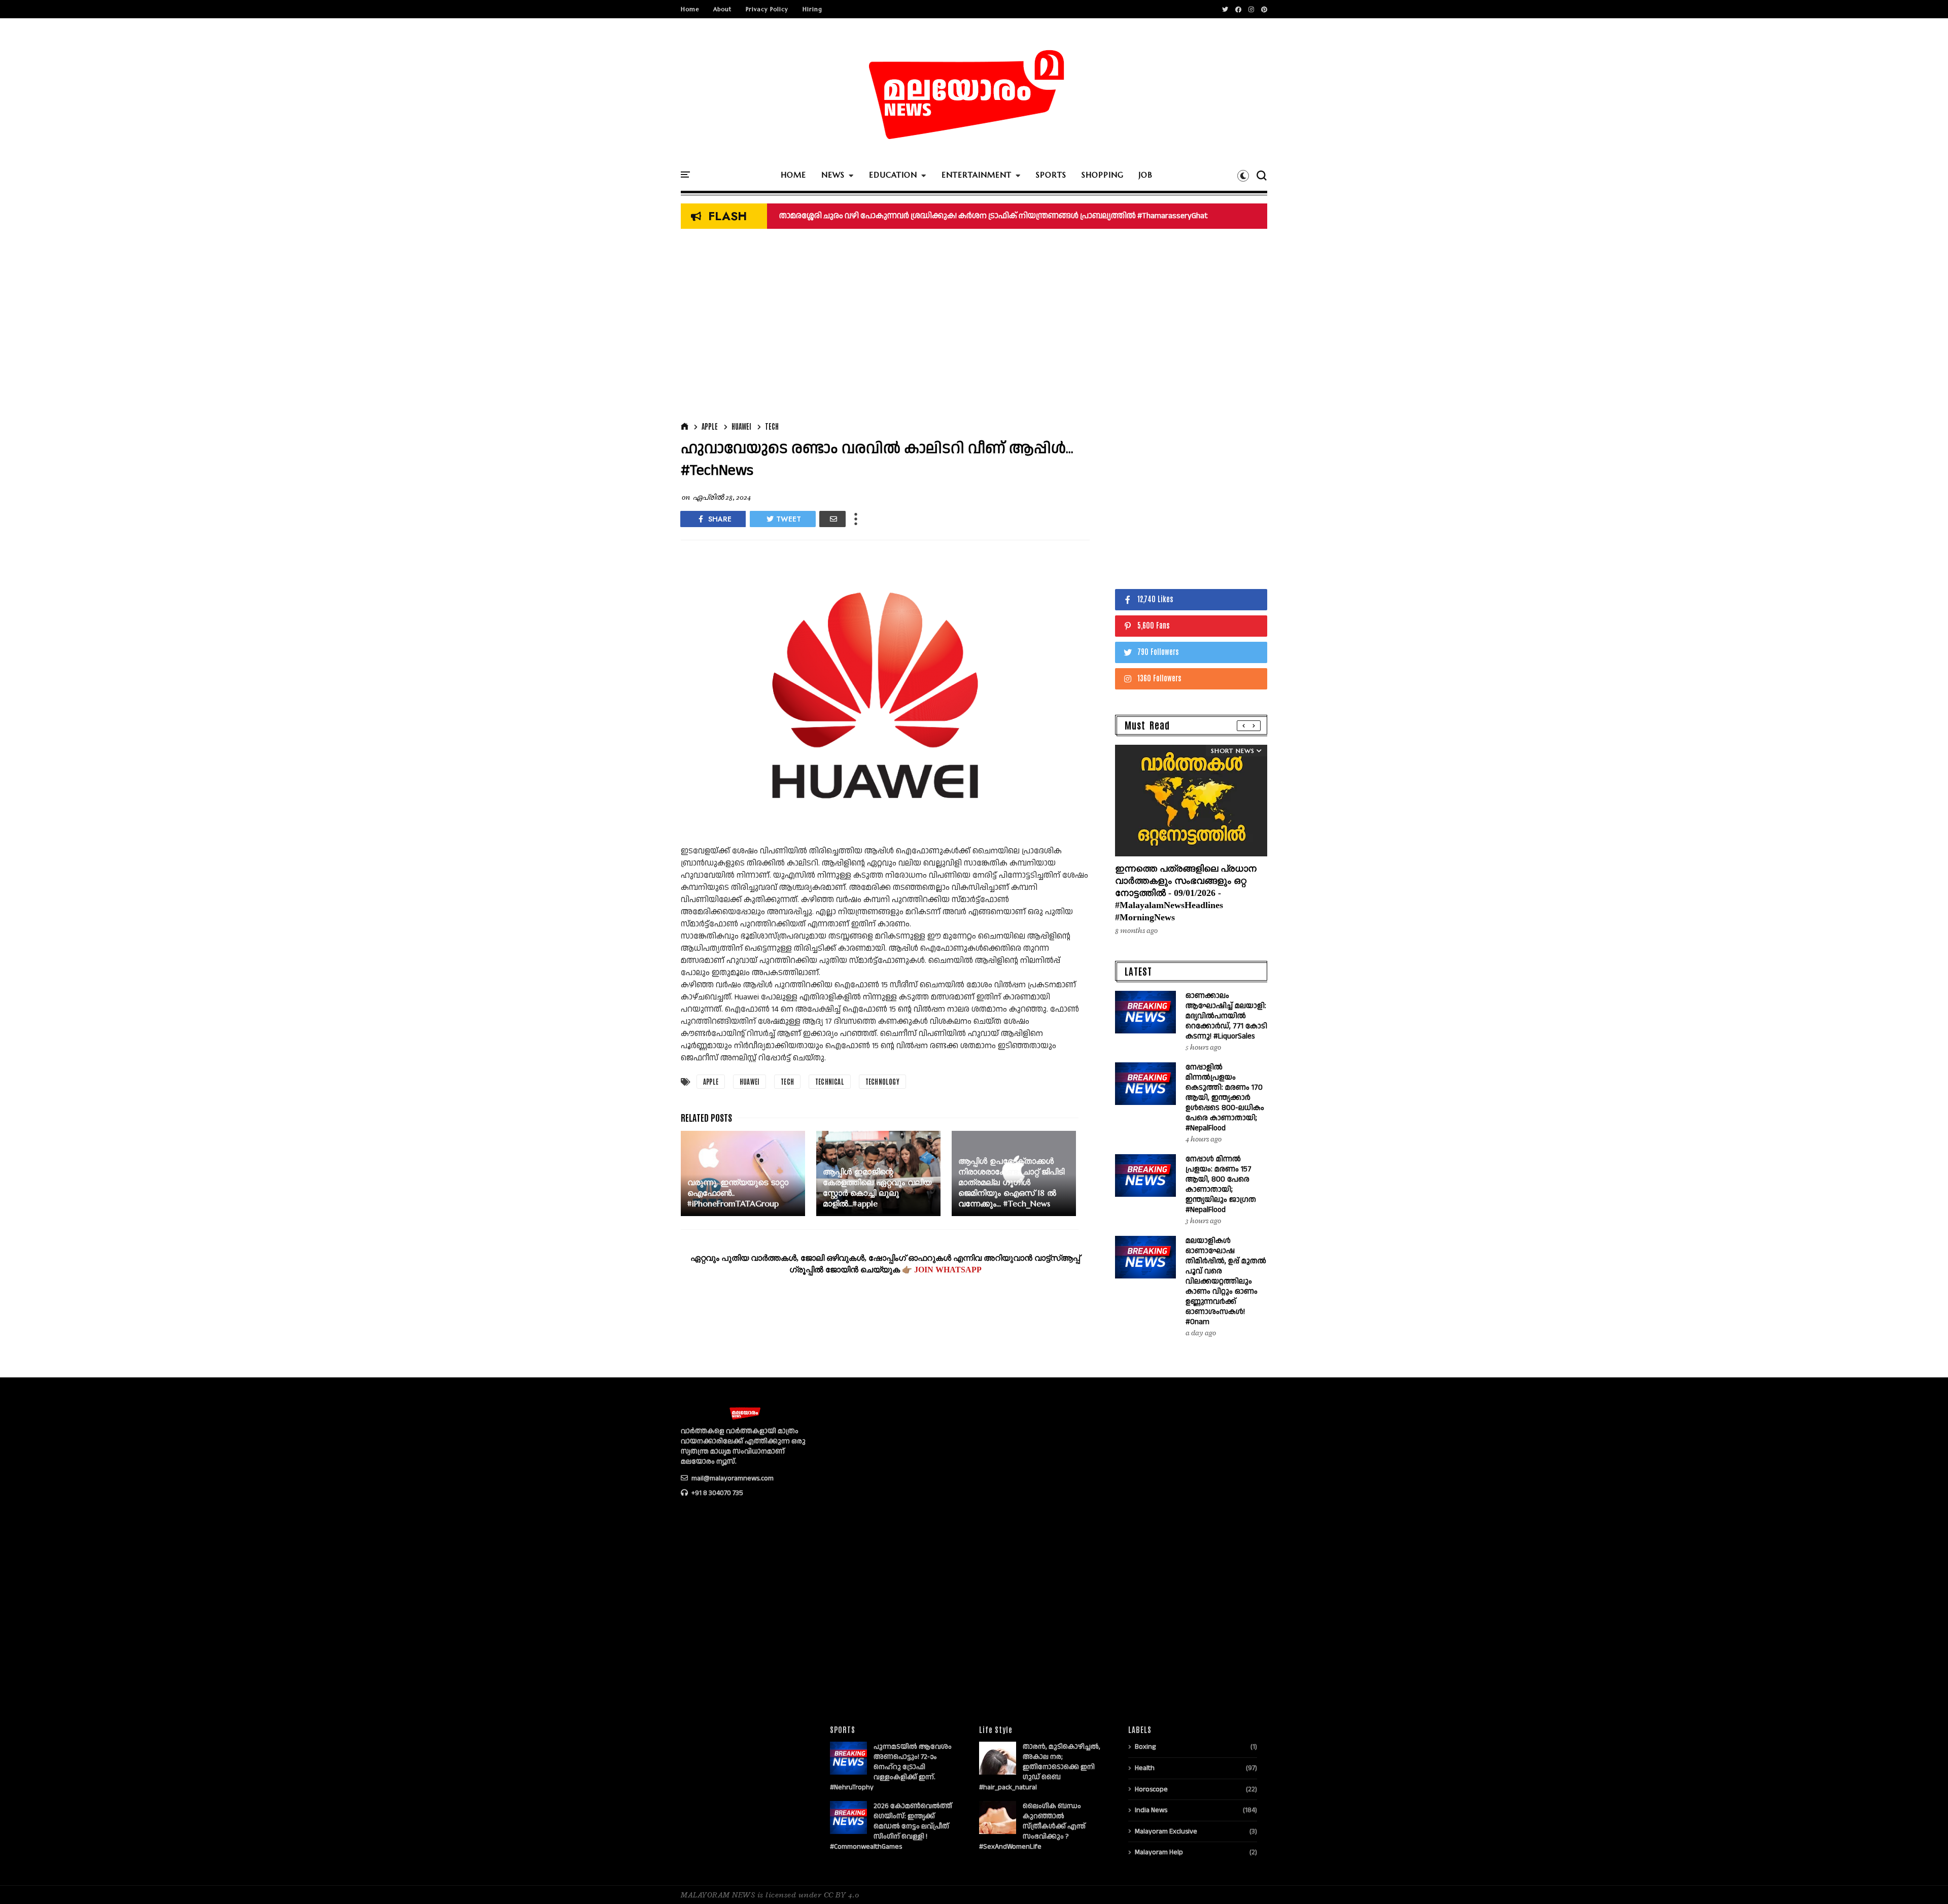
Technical (830, 1081)
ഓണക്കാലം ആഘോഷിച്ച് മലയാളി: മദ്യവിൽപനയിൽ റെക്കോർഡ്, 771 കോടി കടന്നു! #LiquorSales (1226, 1016)
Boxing (1145, 1747)
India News (1151, 1810)
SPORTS (1051, 175)
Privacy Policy (767, 9)
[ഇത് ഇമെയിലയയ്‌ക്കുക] (832, 519)
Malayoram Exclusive (1166, 1831)
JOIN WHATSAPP (948, 1270)
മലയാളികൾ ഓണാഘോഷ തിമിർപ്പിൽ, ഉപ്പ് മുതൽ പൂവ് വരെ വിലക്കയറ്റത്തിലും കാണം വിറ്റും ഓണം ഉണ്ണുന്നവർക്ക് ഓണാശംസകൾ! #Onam (1226, 1281)
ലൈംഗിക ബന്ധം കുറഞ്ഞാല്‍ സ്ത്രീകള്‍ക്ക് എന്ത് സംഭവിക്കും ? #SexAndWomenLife (1032, 1826)
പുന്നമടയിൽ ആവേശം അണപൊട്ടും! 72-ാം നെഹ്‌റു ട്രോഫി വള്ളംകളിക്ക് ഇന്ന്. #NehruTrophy (891, 1767)
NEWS (833, 175)
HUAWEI (741, 426)
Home (690, 9)
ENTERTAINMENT (977, 175)
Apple (710, 426)
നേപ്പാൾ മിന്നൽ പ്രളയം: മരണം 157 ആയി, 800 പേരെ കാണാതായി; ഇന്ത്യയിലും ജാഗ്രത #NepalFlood (1221, 1184)
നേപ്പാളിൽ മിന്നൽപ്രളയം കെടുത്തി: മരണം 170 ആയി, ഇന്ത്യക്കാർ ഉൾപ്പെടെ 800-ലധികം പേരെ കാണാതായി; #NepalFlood (1225, 1098)
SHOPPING (1103, 175)
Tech (772, 426)
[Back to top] (1923, 1880)
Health (1145, 1768)
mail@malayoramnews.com (732, 1478)
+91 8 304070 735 (717, 1493)
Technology (882, 1081)
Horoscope (1151, 1789)
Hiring (812, 9)
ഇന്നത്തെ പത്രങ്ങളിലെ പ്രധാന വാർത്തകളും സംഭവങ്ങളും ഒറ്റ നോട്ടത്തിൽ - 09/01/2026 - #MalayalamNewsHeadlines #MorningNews (1186, 893)
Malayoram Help (1159, 1852)
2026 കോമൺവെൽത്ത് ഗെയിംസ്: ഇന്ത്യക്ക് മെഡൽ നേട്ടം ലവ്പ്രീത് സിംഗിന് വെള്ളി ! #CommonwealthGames (891, 1826)
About (722, 9)
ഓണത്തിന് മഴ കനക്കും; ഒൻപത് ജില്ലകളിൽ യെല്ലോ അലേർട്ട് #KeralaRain (924, 216)
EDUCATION (893, 175)
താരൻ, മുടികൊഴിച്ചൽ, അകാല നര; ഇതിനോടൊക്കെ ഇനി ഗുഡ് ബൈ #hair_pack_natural (1040, 1767)
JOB (1146, 175)
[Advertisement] (885, 328)
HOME (793, 175)
